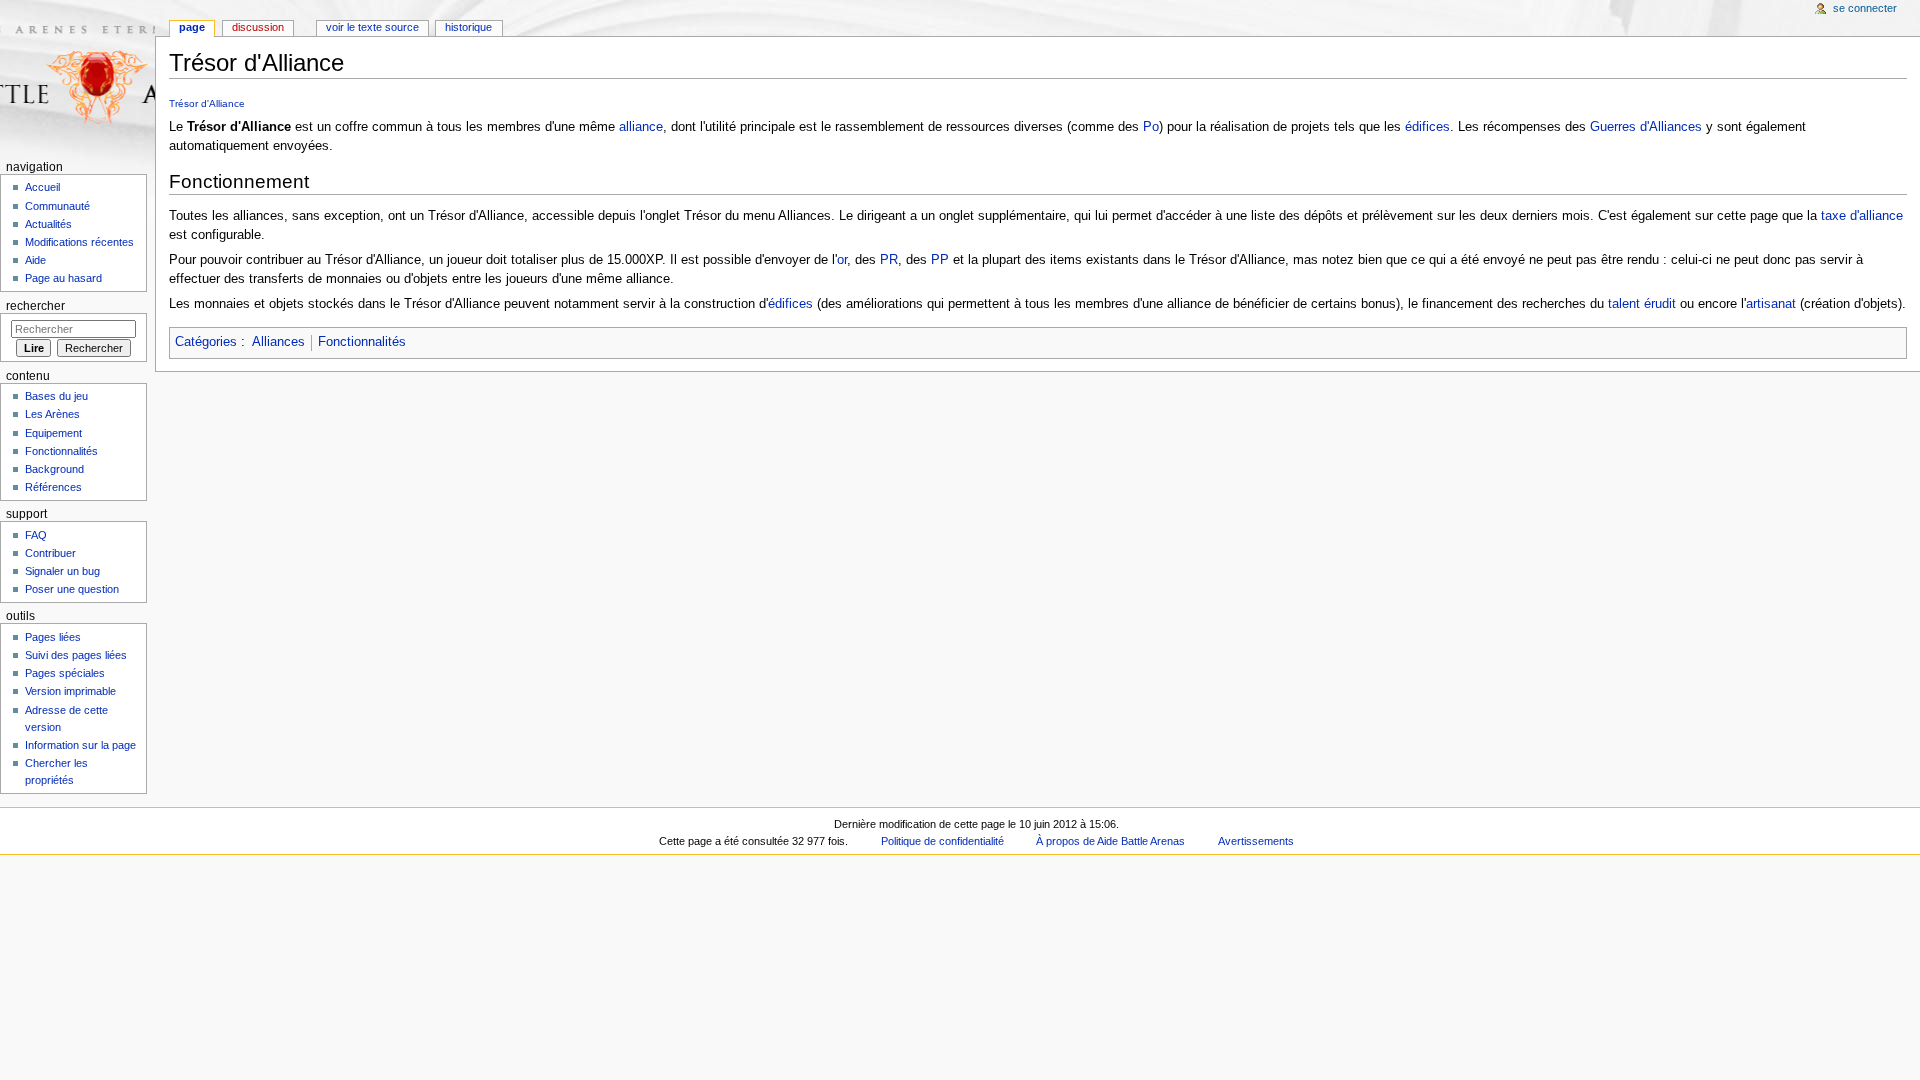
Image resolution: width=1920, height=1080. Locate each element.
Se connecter (1865, 8)
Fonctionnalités (362, 342)
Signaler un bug (62, 571)
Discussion (258, 27)
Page (192, 27)
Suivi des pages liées (76, 655)
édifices (1427, 127)
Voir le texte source (372, 27)
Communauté (57, 206)
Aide (35, 260)
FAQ (36, 535)
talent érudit (1642, 304)
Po (1151, 127)
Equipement (53, 433)
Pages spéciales (65, 673)
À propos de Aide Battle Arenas (1110, 841)
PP (940, 260)
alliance (641, 127)
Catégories (206, 342)
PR (889, 260)
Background (54, 469)
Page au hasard (63, 278)
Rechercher (35, 306)
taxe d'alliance (1862, 216)
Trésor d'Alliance (207, 103)
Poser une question (72, 589)
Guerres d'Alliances (1646, 127)
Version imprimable (70, 691)
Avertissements (1256, 841)
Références (53, 487)
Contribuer (50, 553)
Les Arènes (52, 414)
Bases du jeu (56, 396)
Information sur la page (80, 745)
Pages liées (53, 637)
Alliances (278, 342)
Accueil (42, 187)
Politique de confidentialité (942, 841)
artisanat (1771, 304)
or (842, 260)
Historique (468, 27)
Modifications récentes (79, 242)
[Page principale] (77, 77)
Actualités (48, 224)
